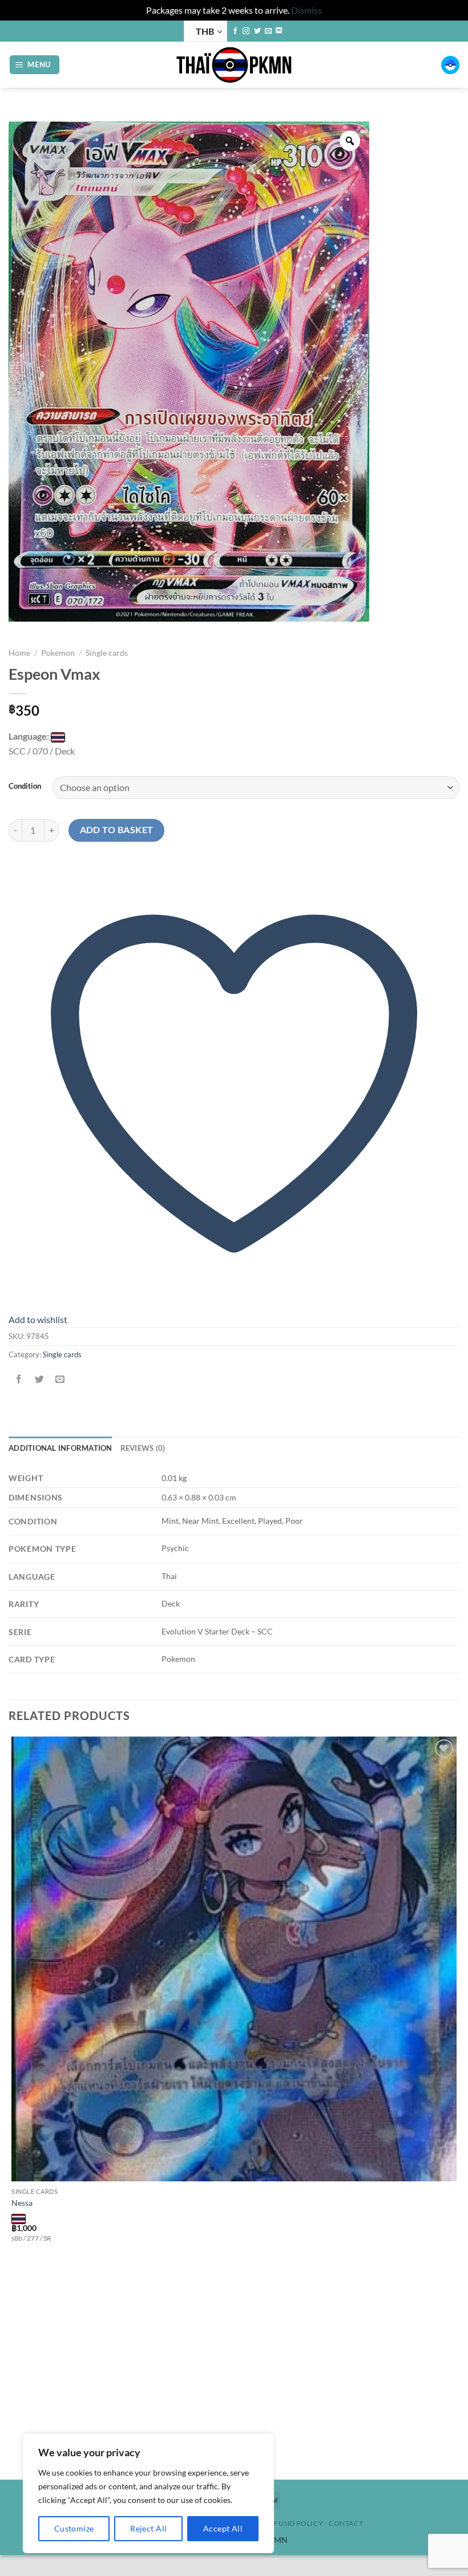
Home (19, 653)
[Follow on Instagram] (246, 31)
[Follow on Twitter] (257, 31)
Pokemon (58, 653)
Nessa (22, 2203)
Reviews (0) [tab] (143, 1448)
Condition (25, 786)
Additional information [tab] (60, 1448)
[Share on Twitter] (40, 1380)
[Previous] (14, 2460)
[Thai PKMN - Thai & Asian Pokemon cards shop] (234, 65)
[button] (35, 65)
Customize (74, 2528)
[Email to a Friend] (60, 1380)
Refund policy (294, 2523)
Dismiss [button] (306, 10)
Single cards (107, 653)
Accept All (223, 2528)
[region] (148, 2493)
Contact (346, 2523)
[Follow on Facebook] (235, 31)
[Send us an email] (268, 31)
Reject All (148, 2528)
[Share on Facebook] (19, 1380)
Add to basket (117, 830)
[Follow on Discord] (279, 31)
